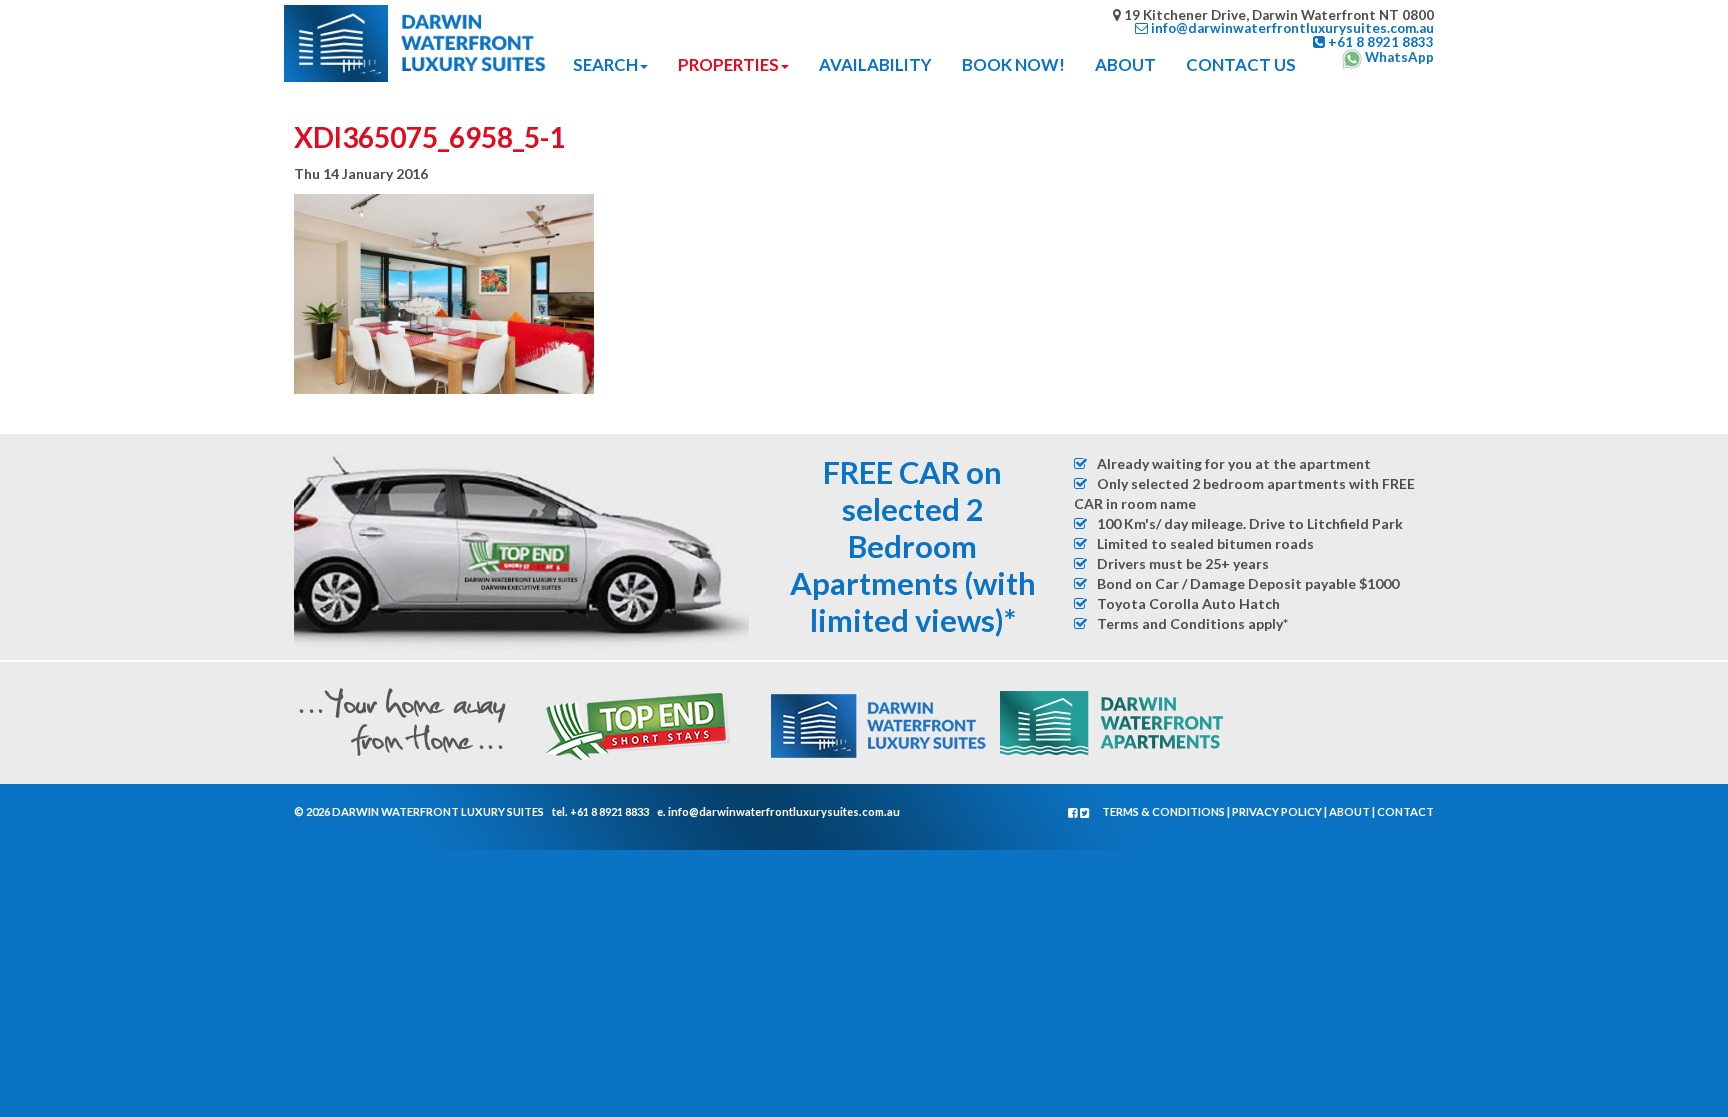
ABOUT (1125, 64)
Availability (875, 64)
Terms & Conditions (1163, 811)
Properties (728, 64)
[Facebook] (1074, 812)
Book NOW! (1013, 64)
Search (605, 64)
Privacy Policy (1277, 811)
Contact (1405, 811)
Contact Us (1241, 64)
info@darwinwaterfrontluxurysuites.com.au (784, 811)
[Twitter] (1085, 812)
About (1349, 811)
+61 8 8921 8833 (609, 811)
